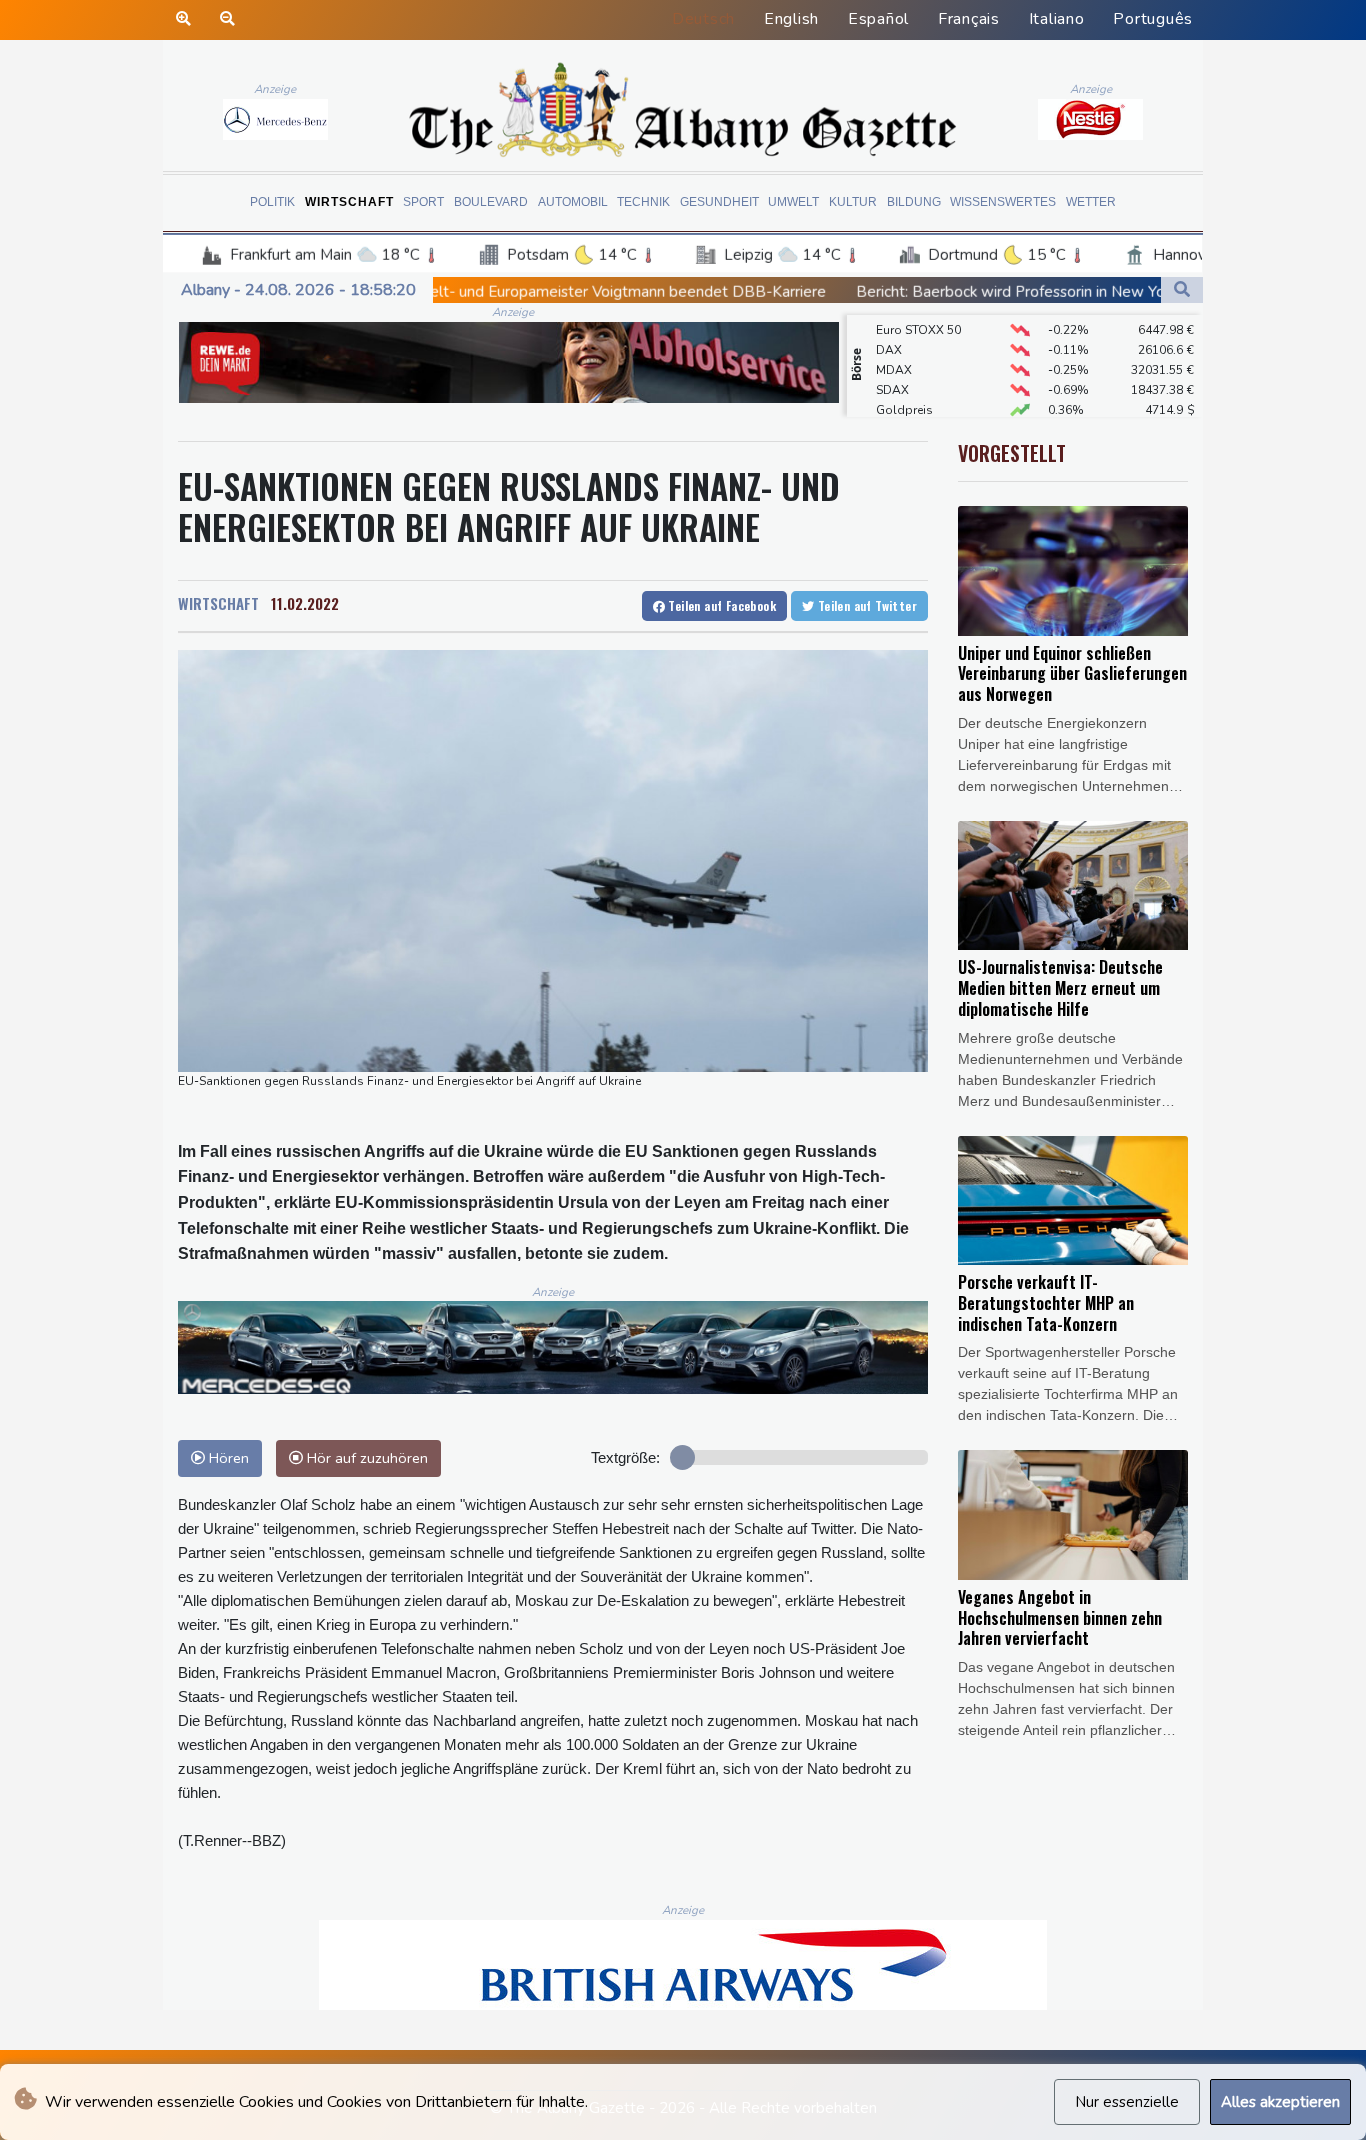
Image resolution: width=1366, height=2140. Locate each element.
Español (878, 19)
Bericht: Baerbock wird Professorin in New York (878, 292)
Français (969, 19)
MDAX (894, 347)
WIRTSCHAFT (218, 603)
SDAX (892, 367)
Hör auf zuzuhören (365, 1458)
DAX (889, 327)
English (791, 19)
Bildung (914, 202)
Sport (423, 202)
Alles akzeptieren (1280, 2102)
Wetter (1091, 202)
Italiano (1057, 19)
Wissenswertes (1003, 202)
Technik (643, 202)
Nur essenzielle (1127, 2102)
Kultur (853, 202)
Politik (272, 202)
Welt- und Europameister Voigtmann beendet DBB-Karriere (482, 292)
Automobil (573, 202)
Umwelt (793, 202)
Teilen (720, 605)
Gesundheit (719, 202)
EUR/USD (902, 407)
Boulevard (491, 202)
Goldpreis (904, 387)
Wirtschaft (349, 202)
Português (1153, 19)
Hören (227, 1458)
